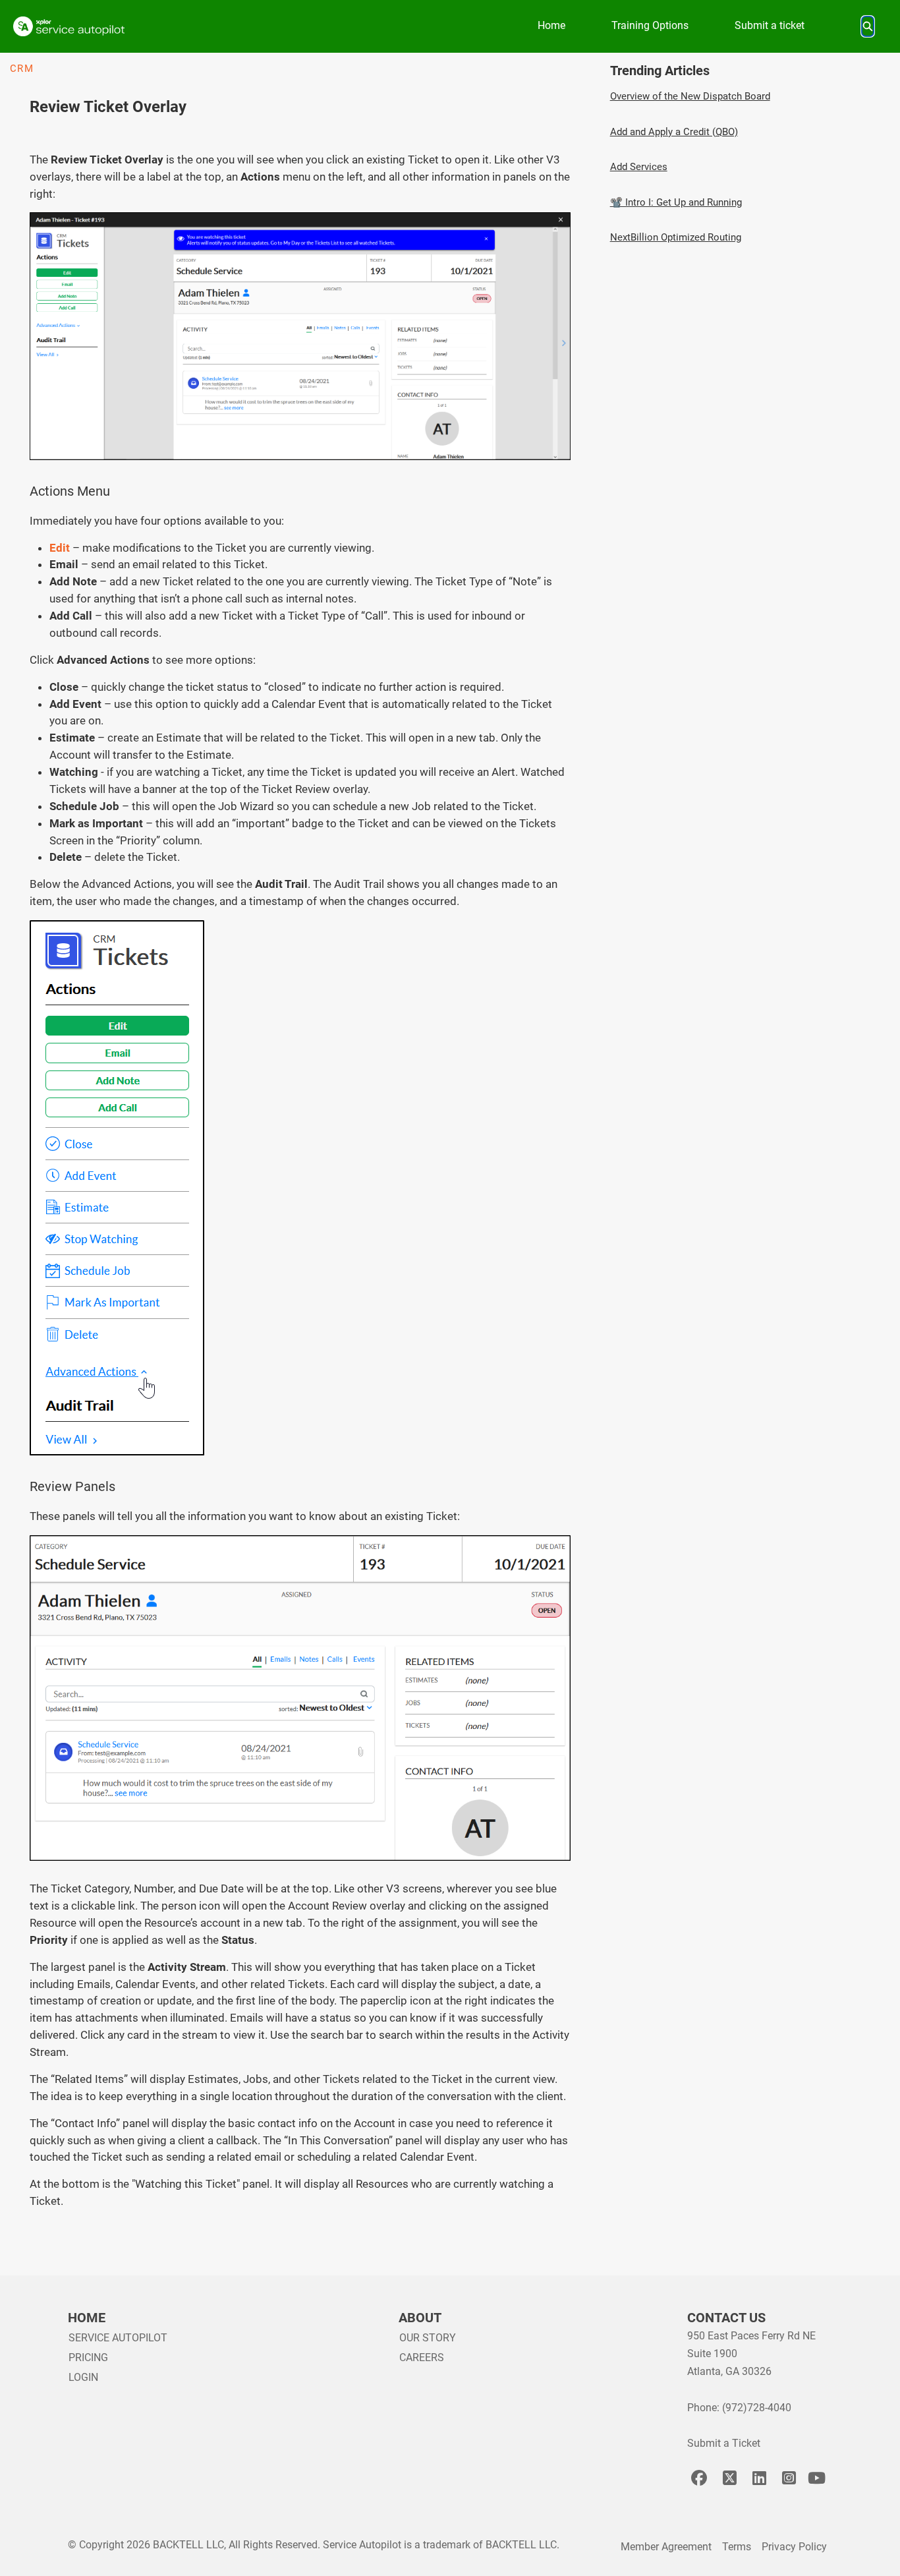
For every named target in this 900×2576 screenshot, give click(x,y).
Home (551, 25)
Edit (60, 548)
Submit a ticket (770, 25)
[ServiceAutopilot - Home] (69, 26)
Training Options (650, 25)
